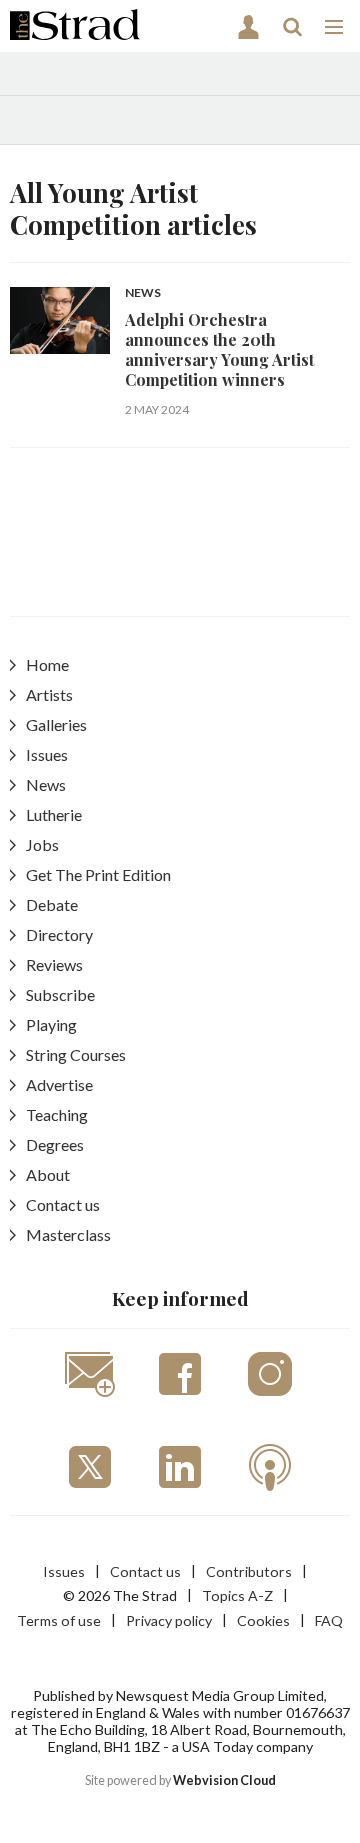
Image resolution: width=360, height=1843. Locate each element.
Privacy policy (169, 1620)
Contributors (249, 1571)
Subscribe (60, 994)
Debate (52, 904)
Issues (47, 754)
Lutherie (54, 814)
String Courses (76, 1054)
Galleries (56, 724)
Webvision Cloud (224, 1780)
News (143, 293)
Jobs (42, 844)
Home (47, 664)
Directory (59, 934)
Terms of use (59, 1620)
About (48, 1174)
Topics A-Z (237, 1595)
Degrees (55, 1144)
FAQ (329, 1620)
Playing (51, 1024)
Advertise (59, 1084)
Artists (49, 694)
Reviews (54, 964)
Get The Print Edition (98, 874)
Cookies (263, 1620)
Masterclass (68, 1234)
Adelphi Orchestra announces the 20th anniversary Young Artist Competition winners (219, 350)
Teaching (57, 1114)
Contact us (63, 1204)
